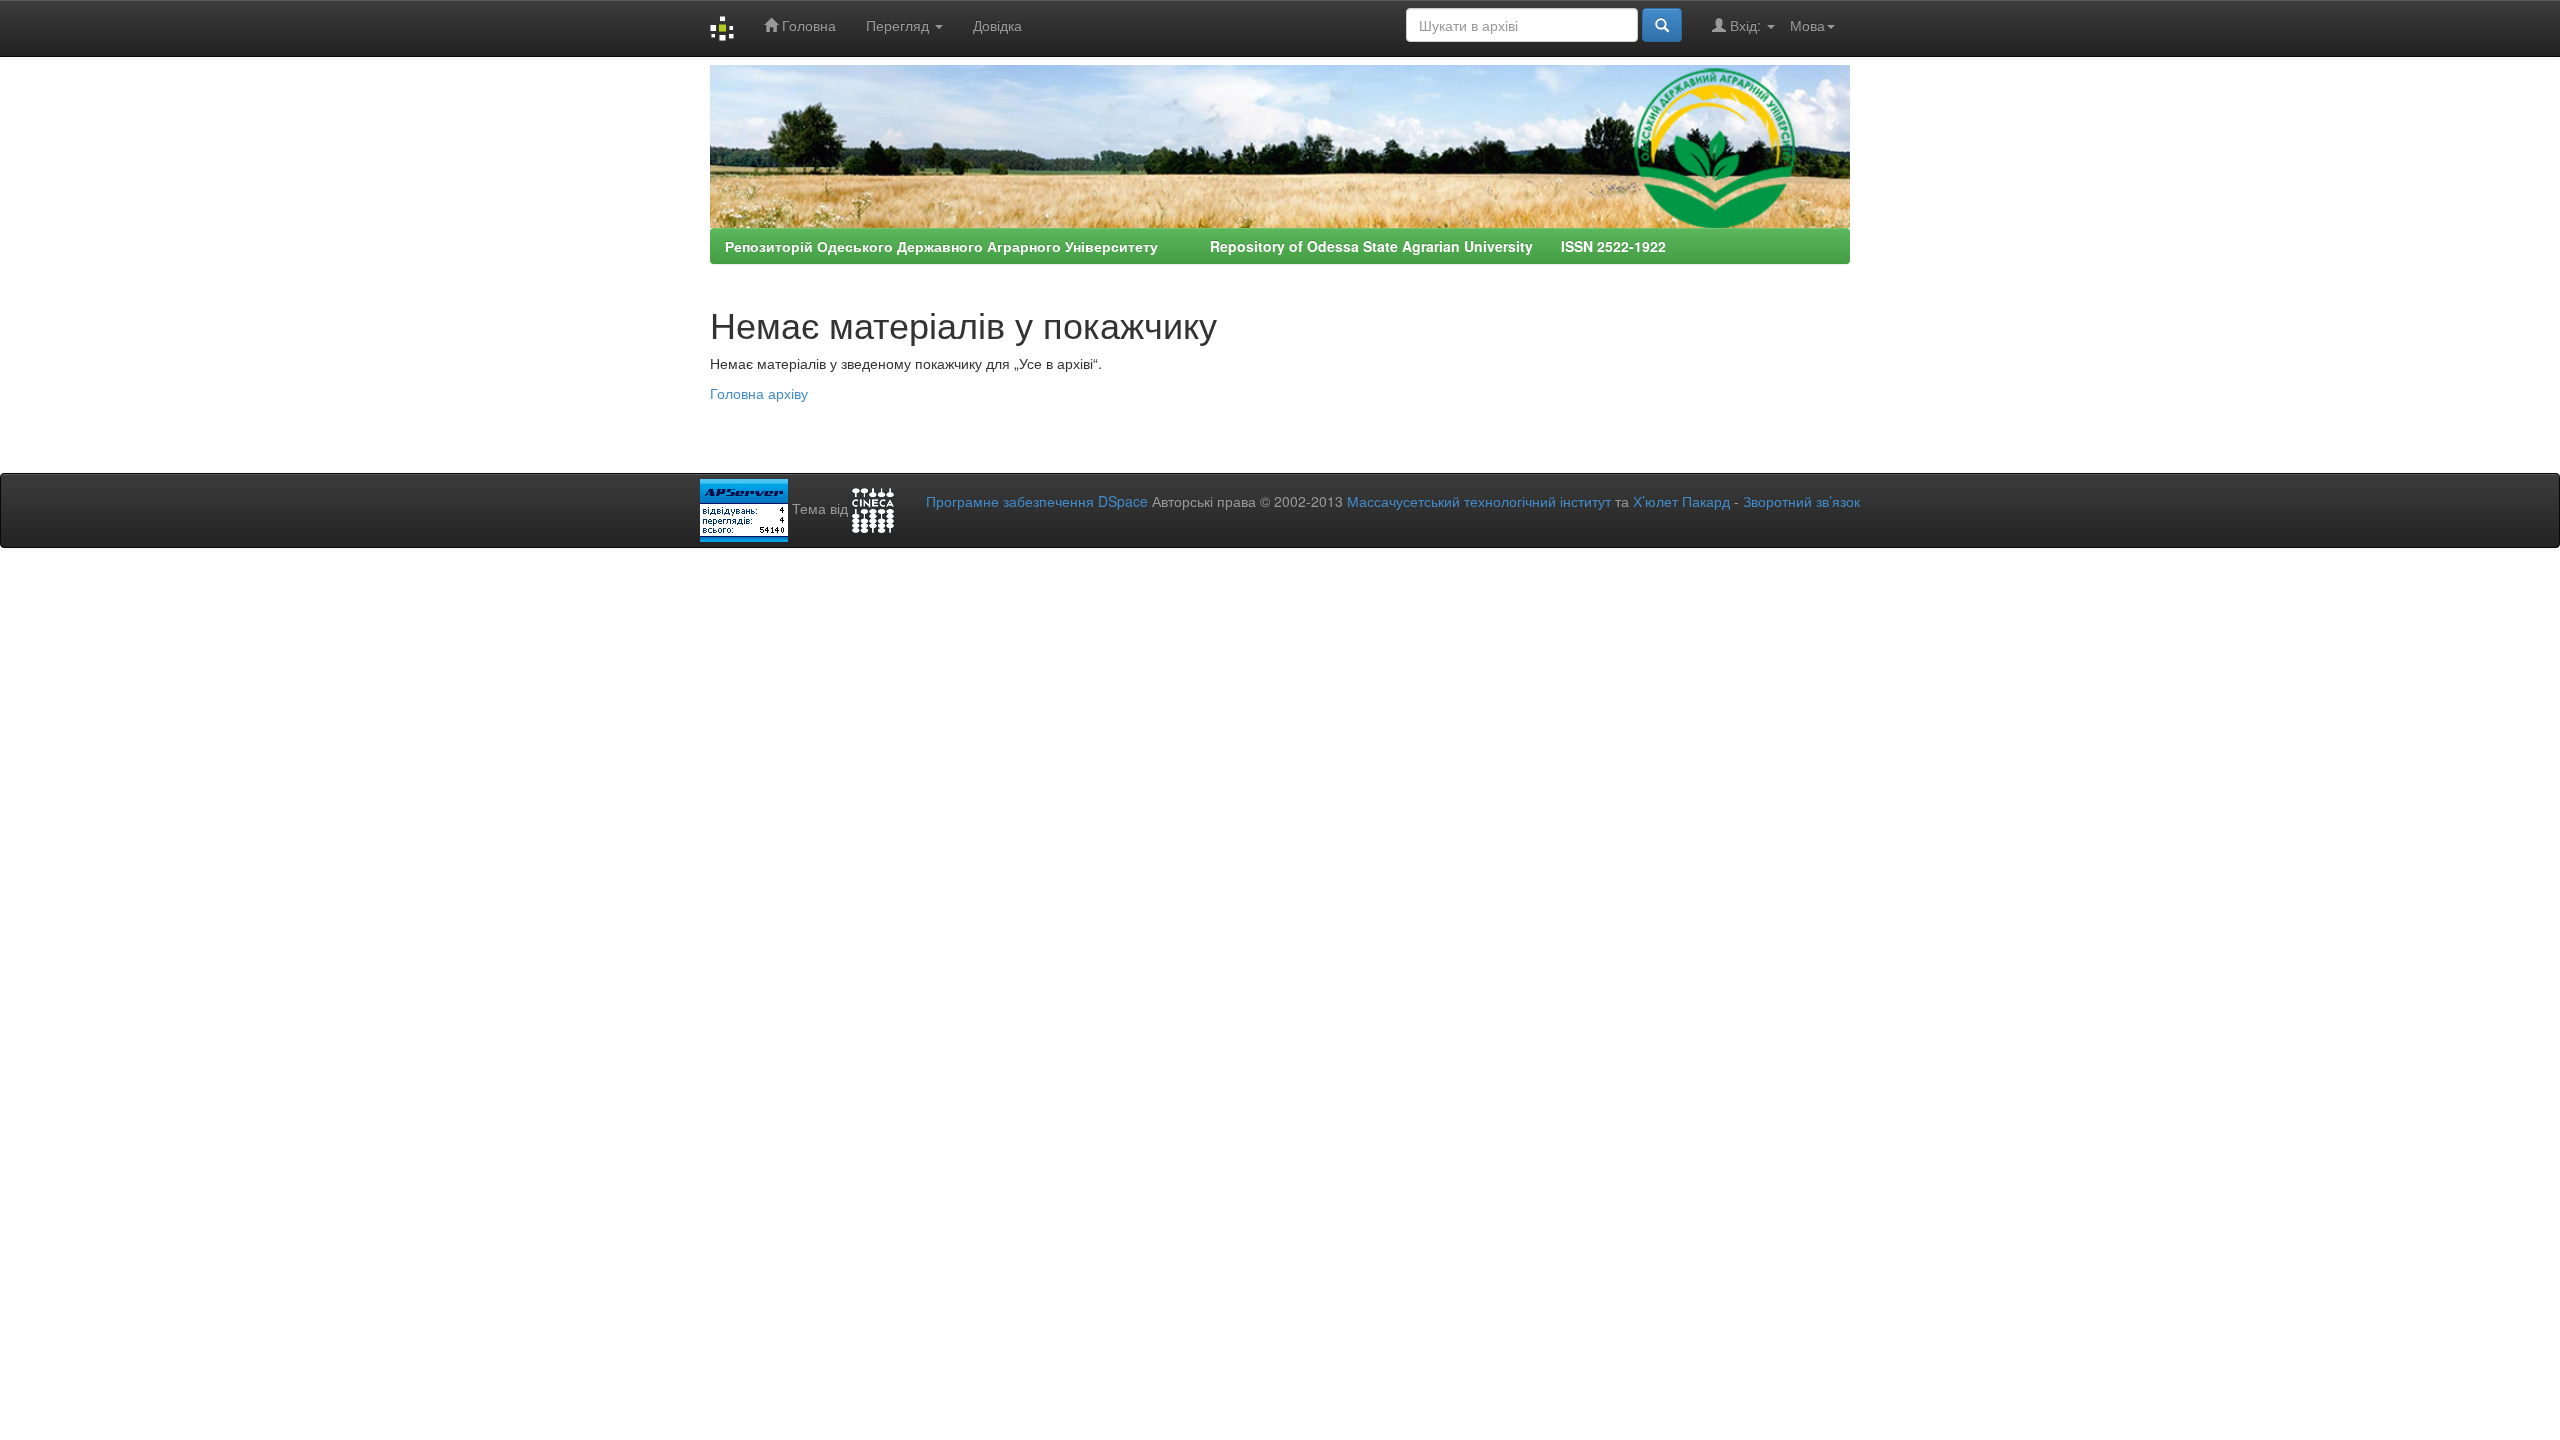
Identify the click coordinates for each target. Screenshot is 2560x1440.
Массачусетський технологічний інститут (1479, 501)
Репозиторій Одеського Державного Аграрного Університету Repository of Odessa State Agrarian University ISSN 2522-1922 (1195, 246)
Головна (807, 25)
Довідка (997, 25)
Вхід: (1745, 25)
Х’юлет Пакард (1681, 501)
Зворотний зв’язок (1801, 501)
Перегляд (899, 25)
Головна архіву (759, 393)
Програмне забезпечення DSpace (1037, 501)
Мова (1807, 25)
